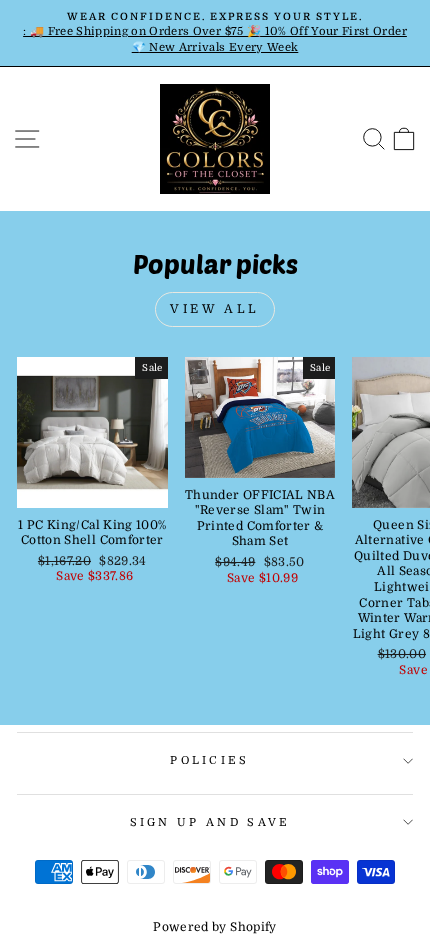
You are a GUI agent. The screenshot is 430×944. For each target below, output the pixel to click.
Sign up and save (210, 822)
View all (215, 309)
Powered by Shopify (214, 927)
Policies (210, 760)
